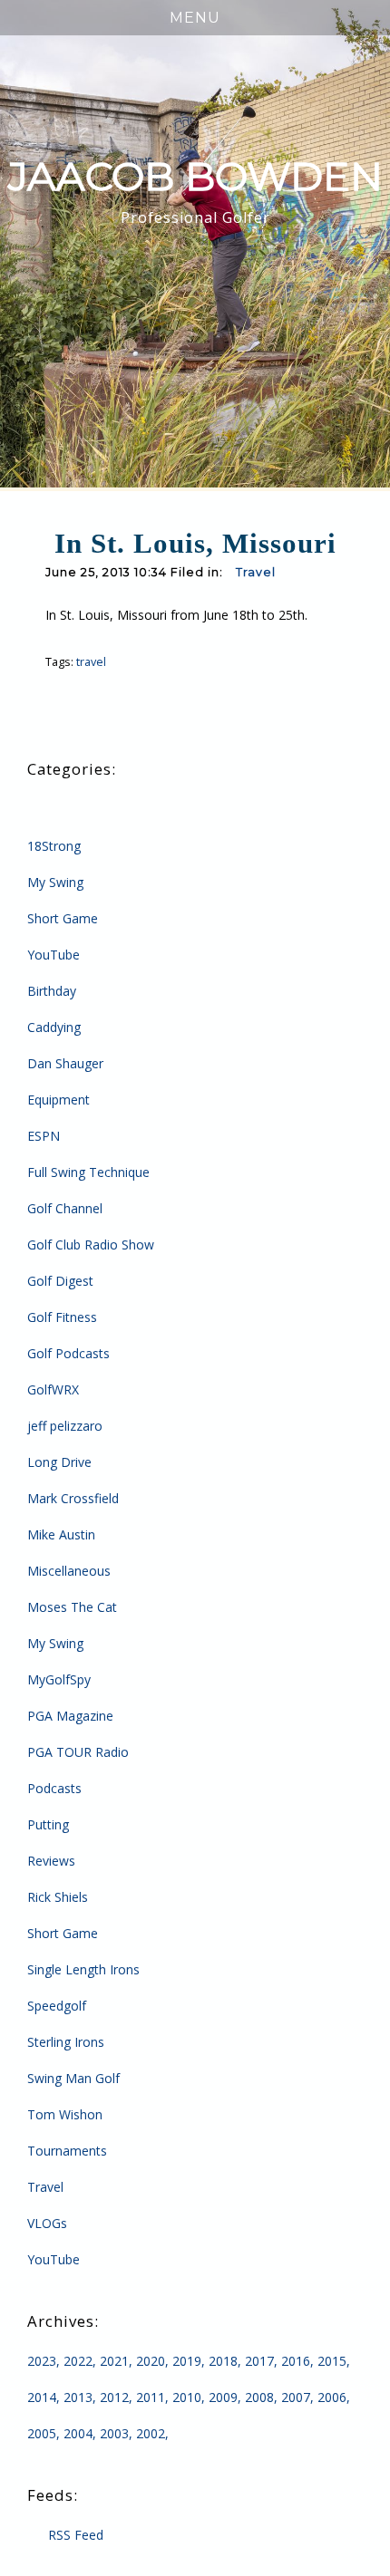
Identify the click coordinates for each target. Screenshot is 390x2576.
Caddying (54, 1027)
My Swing (55, 882)
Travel (256, 572)
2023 (42, 2361)
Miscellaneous (69, 1571)
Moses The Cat (72, 1607)
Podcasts (54, 1788)
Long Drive (59, 1462)
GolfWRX (53, 1389)
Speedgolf (57, 2006)
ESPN (44, 1136)
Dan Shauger (65, 1063)
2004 (78, 2433)
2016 (296, 2361)
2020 (151, 2361)
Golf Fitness (62, 1317)
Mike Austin (61, 1534)
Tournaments (67, 2151)
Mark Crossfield (73, 1498)
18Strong (54, 846)
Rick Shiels (58, 1897)
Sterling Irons (66, 2042)
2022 (78, 2361)
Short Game (63, 918)
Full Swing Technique (88, 1172)
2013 (78, 2397)
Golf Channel (65, 1208)
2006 (332, 2397)
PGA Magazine (70, 1716)
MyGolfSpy (59, 1679)
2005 (42, 2433)
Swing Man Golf (73, 2078)
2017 (259, 2361)
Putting (48, 1824)
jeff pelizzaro (65, 1426)
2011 (151, 2397)
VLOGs (47, 2223)
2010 (187, 2397)
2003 (114, 2433)
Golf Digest (60, 1281)
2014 (42, 2397)
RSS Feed (76, 2535)
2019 (187, 2361)
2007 (296, 2397)
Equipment (58, 1100)
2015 (332, 2361)
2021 (114, 2361)
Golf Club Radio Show (91, 1245)
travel (91, 662)
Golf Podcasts (68, 1353)
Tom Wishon (65, 2114)
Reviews (51, 1861)
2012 (114, 2397)
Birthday (52, 991)
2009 (223, 2397)
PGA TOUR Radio (78, 1752)
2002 (151, 2433)
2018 (223, 2361)
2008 (259, 2397)
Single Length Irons (83, 1969)
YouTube (54, 955)
